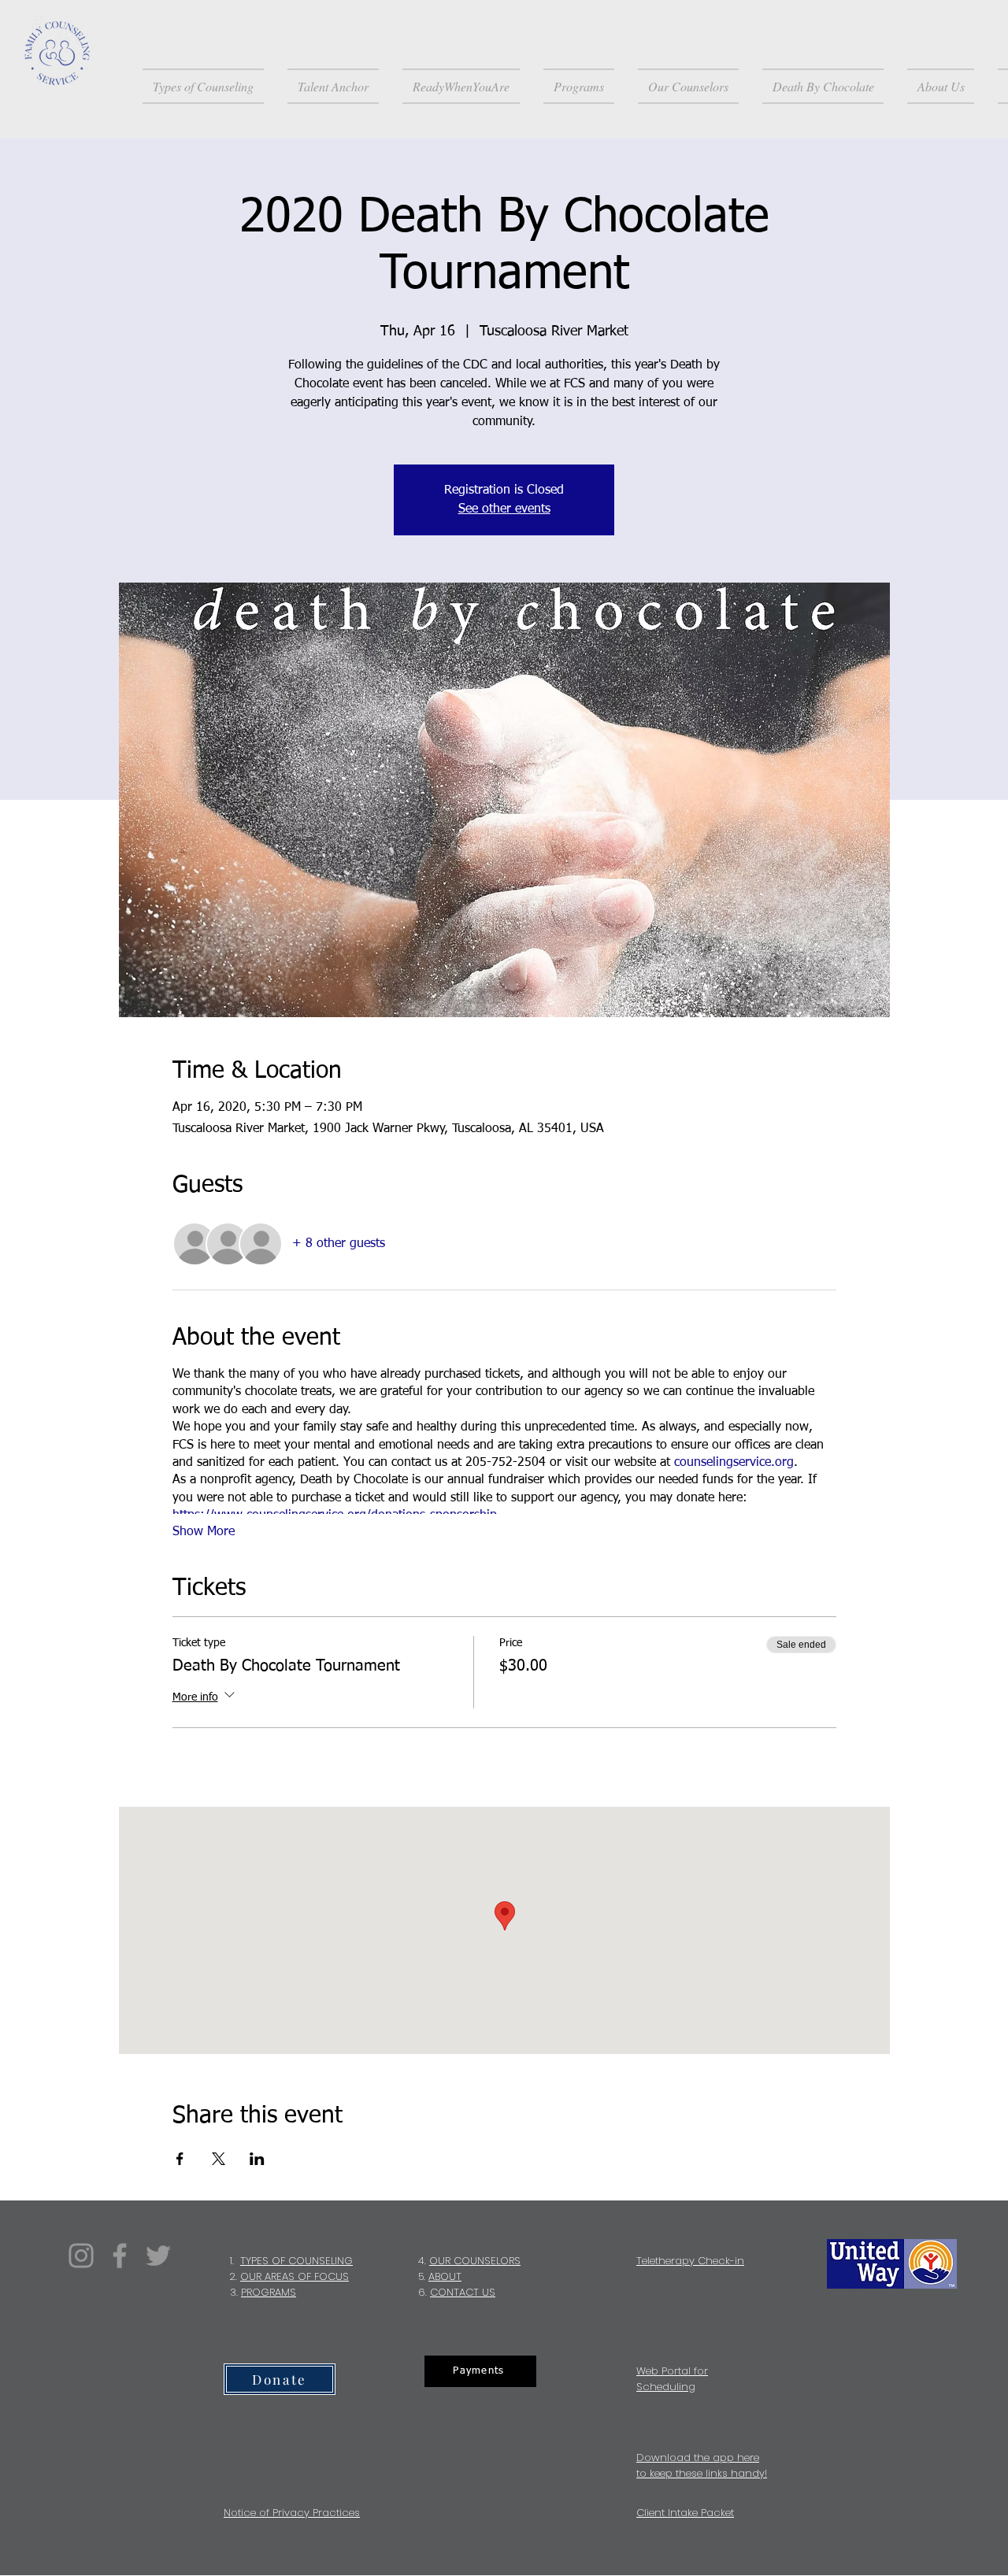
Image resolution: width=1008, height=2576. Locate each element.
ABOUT (445, 2276)
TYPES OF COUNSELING (296, 2261)
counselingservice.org (734, 1463)
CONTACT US (463, 2292)
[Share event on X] (219, 2159)
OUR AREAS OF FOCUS (295, 2276)
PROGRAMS (269, 2292)
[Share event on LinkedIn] (257, 2159)
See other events (504, 509)
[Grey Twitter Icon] (158, 2256)
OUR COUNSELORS (475, 2261)
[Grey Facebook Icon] (120, 2256)
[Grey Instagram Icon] (81, 2256)
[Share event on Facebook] (180, 2159)
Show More (204, 1532)
